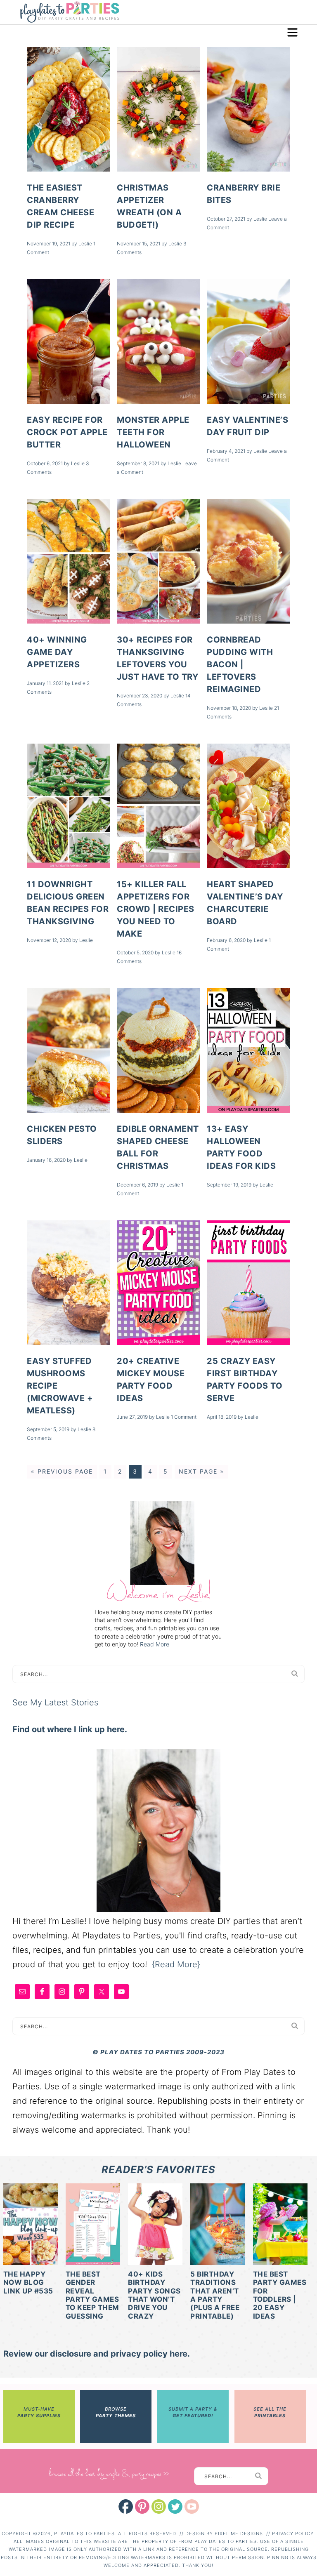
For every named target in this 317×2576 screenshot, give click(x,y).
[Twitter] (175, 2507)
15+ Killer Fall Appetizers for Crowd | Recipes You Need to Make (156, 909)
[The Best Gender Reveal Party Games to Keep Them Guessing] (93, 2226)
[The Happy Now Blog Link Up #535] (31, 2226)
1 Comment (184, 1417)
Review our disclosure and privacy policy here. (97, 2354)
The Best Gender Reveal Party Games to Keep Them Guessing (92, 2295)
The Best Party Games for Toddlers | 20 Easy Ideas (280, 2295)
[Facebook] (126, 2507)
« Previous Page (62, 1471)
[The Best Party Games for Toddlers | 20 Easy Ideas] (280, 2226)
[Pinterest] (142, 2507)
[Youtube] (192, 2507)
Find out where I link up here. (70, 1729)
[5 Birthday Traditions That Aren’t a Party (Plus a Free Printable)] (218, 2226)
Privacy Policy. (294, 2534)
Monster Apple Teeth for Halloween (153, 432)
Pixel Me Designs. (240, 2534)
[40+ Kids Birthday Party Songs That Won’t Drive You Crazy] (155, 2226)
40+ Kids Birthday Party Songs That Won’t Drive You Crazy (154, 2295)
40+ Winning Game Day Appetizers (57, 652)
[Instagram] (159, 2507)
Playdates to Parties (70, 13)
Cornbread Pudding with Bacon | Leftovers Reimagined (240, 664)
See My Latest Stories (55, 1702)
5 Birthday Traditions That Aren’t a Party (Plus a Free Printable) (215, 2295)
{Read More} (176, 1964)
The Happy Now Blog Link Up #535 (28, 2283)
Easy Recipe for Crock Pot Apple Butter (67, 432)
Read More (155, 1644)
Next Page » (201, 1471)
